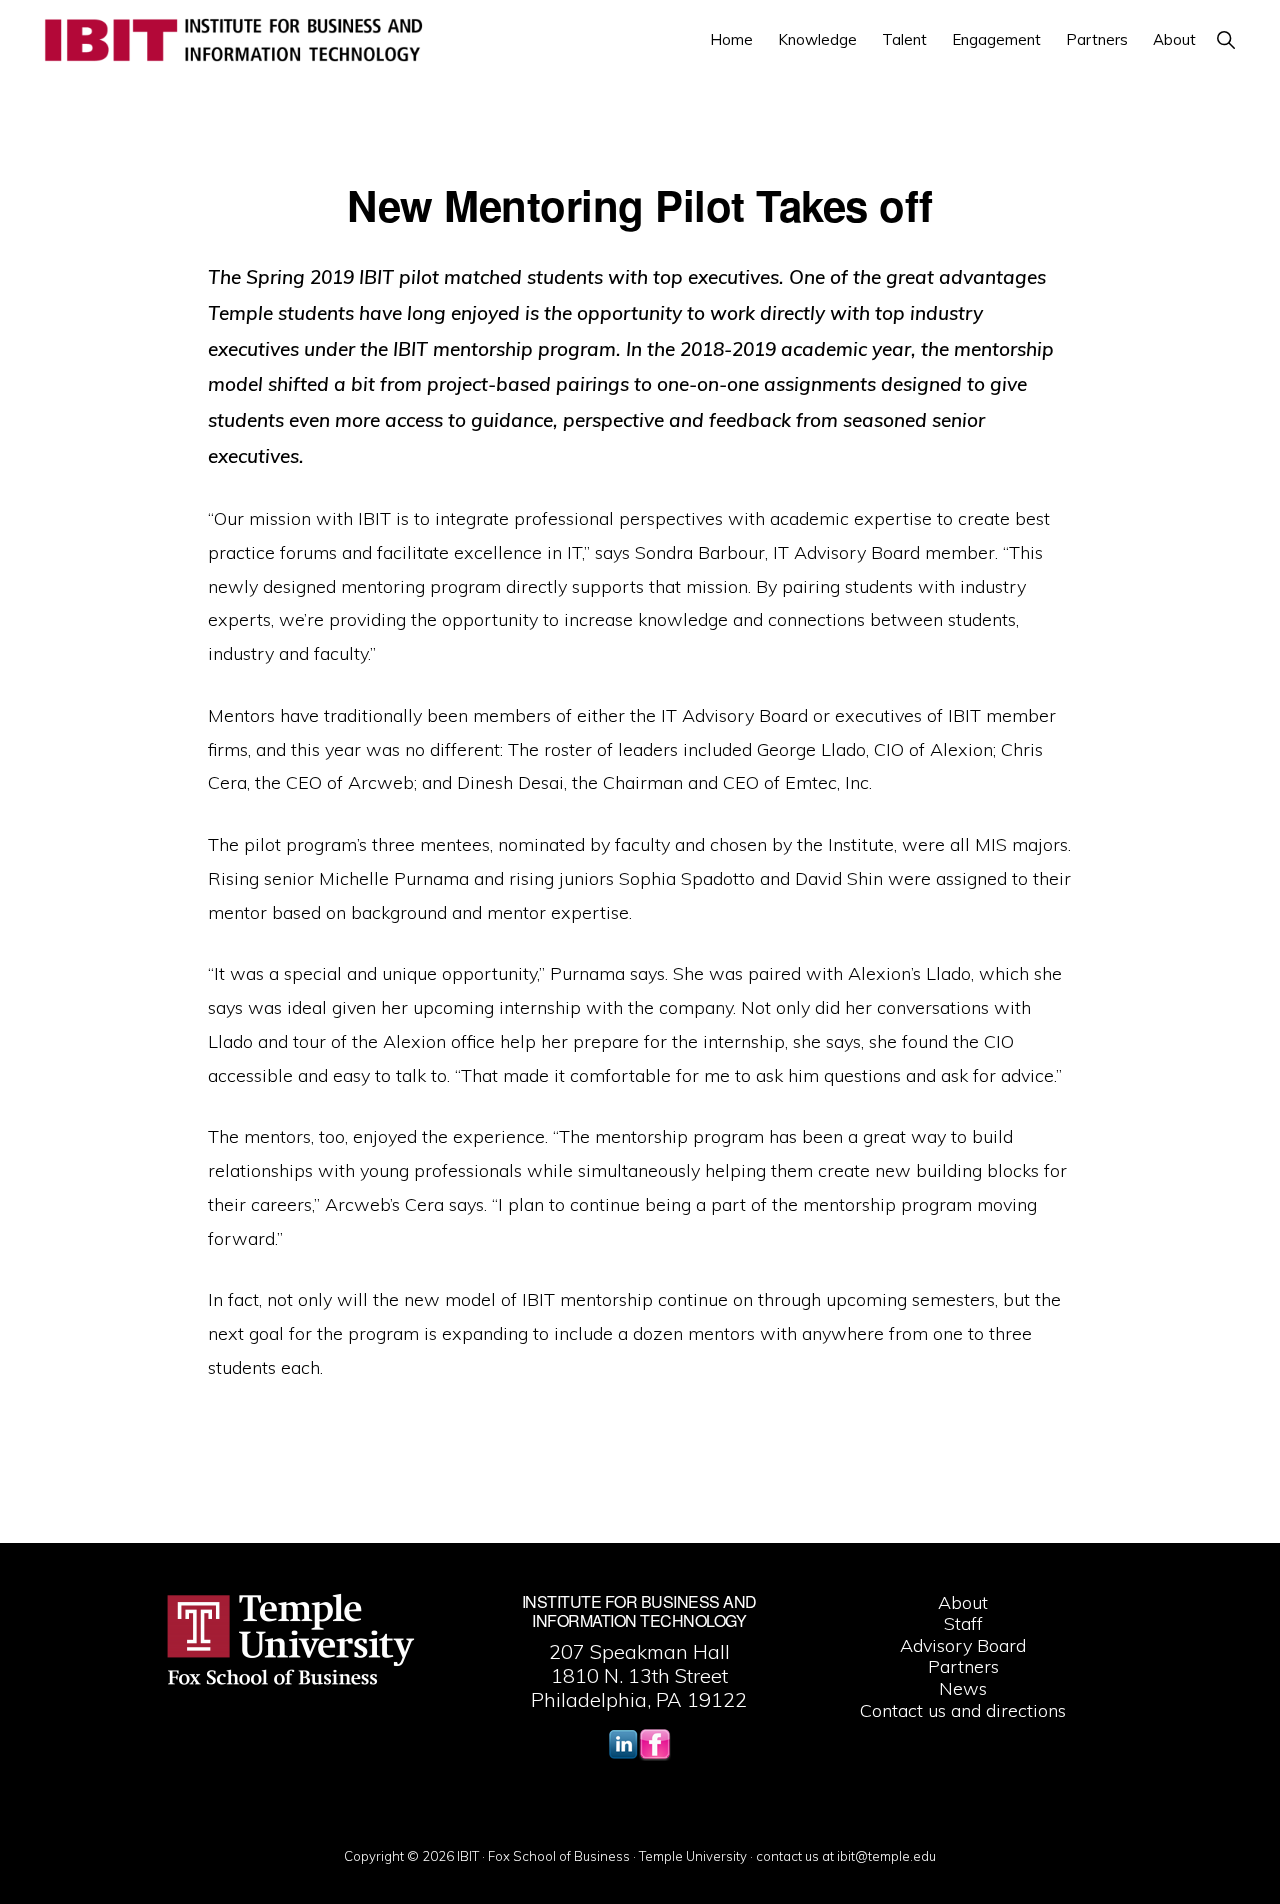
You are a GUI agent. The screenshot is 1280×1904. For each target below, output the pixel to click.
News (963, 1688)
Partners (963, 1666)
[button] (1225, 39)
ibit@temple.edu (886, 1856)
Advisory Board (963, 1645)
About (963, 1602)
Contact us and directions (963, 1710)
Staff (963, 1623)
